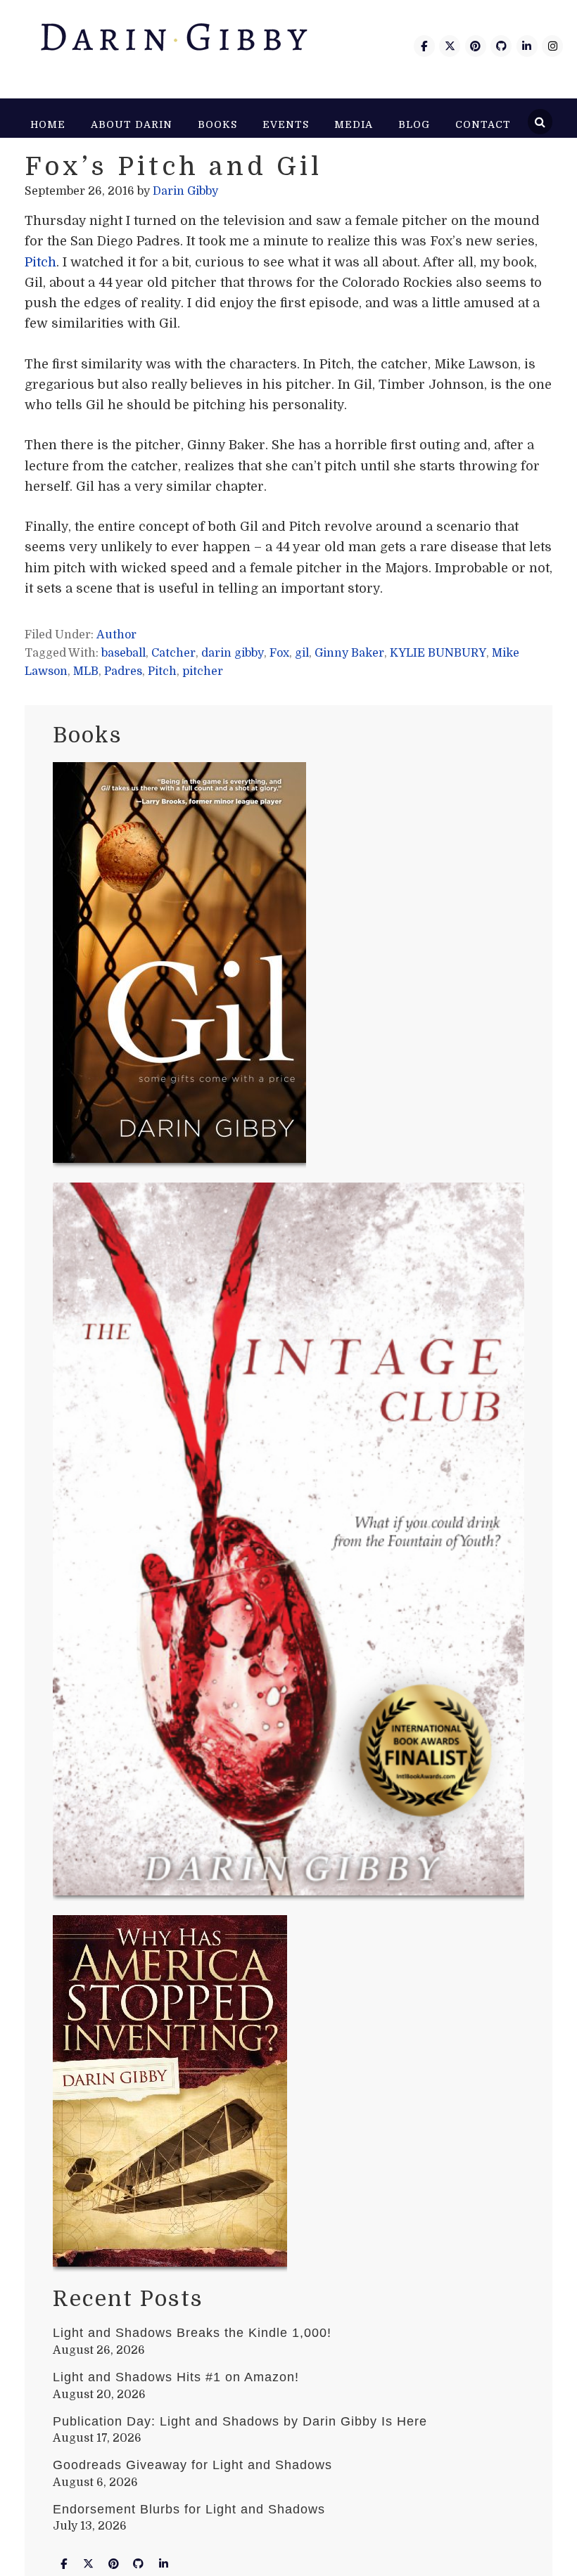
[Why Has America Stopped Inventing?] (170, 2094)
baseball (123, 653)
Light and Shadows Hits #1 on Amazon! (176, 2377)
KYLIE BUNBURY (438, 653)
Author (116, 635)
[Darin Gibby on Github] (501, 46)
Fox (279, 653)
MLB (86, 671)
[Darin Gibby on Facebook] (424, 46)
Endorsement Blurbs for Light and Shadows (189, 2509)
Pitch (40, 262)
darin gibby (233, 653)
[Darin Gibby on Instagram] (552, 46)
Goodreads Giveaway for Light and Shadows (192, 2465)
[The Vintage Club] (288, 1542)
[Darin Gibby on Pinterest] (476, 46)
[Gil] (179, 965)
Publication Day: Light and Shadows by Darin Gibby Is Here (240, 2421)
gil (302, 653)
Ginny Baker (349, 653)
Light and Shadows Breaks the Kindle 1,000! (192, 2333)
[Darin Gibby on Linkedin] (527, 46)
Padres (123, 671)
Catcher (173, 653)
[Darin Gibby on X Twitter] (450, 46)
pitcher (203, 671)
